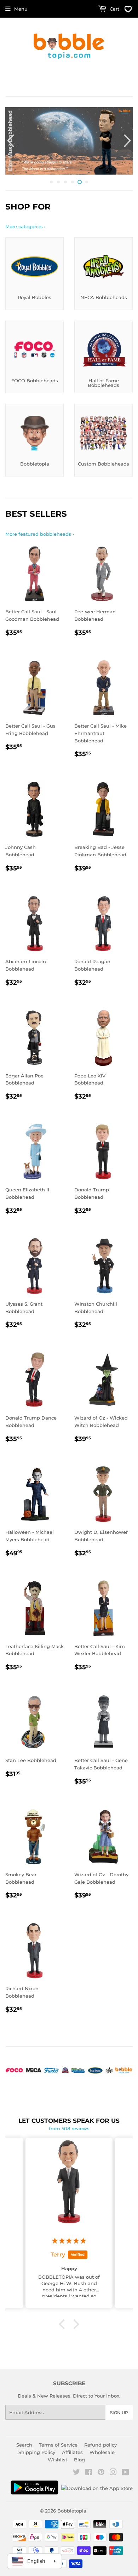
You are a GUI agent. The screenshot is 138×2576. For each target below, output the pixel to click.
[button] (64, 2324)
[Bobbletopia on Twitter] (76, 2473)
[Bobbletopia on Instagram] (113, 2473)
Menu (21, 9)
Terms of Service (58, 2445)
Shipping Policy (37, 2452)
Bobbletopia (72, 2511)
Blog (79, 2460)
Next (128, 141)
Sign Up (119, 2413)
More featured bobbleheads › (40, 534)
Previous (10, 141)
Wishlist (57, 2460)
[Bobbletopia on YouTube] (125, 2473)
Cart (114, 9)
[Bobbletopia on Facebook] (89, 2473)
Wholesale (102, 2452)
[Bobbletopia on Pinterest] (101, 2473)
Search (24, 2445)
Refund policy (100, 2445)
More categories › (25, 226)
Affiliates (72, 2452)
